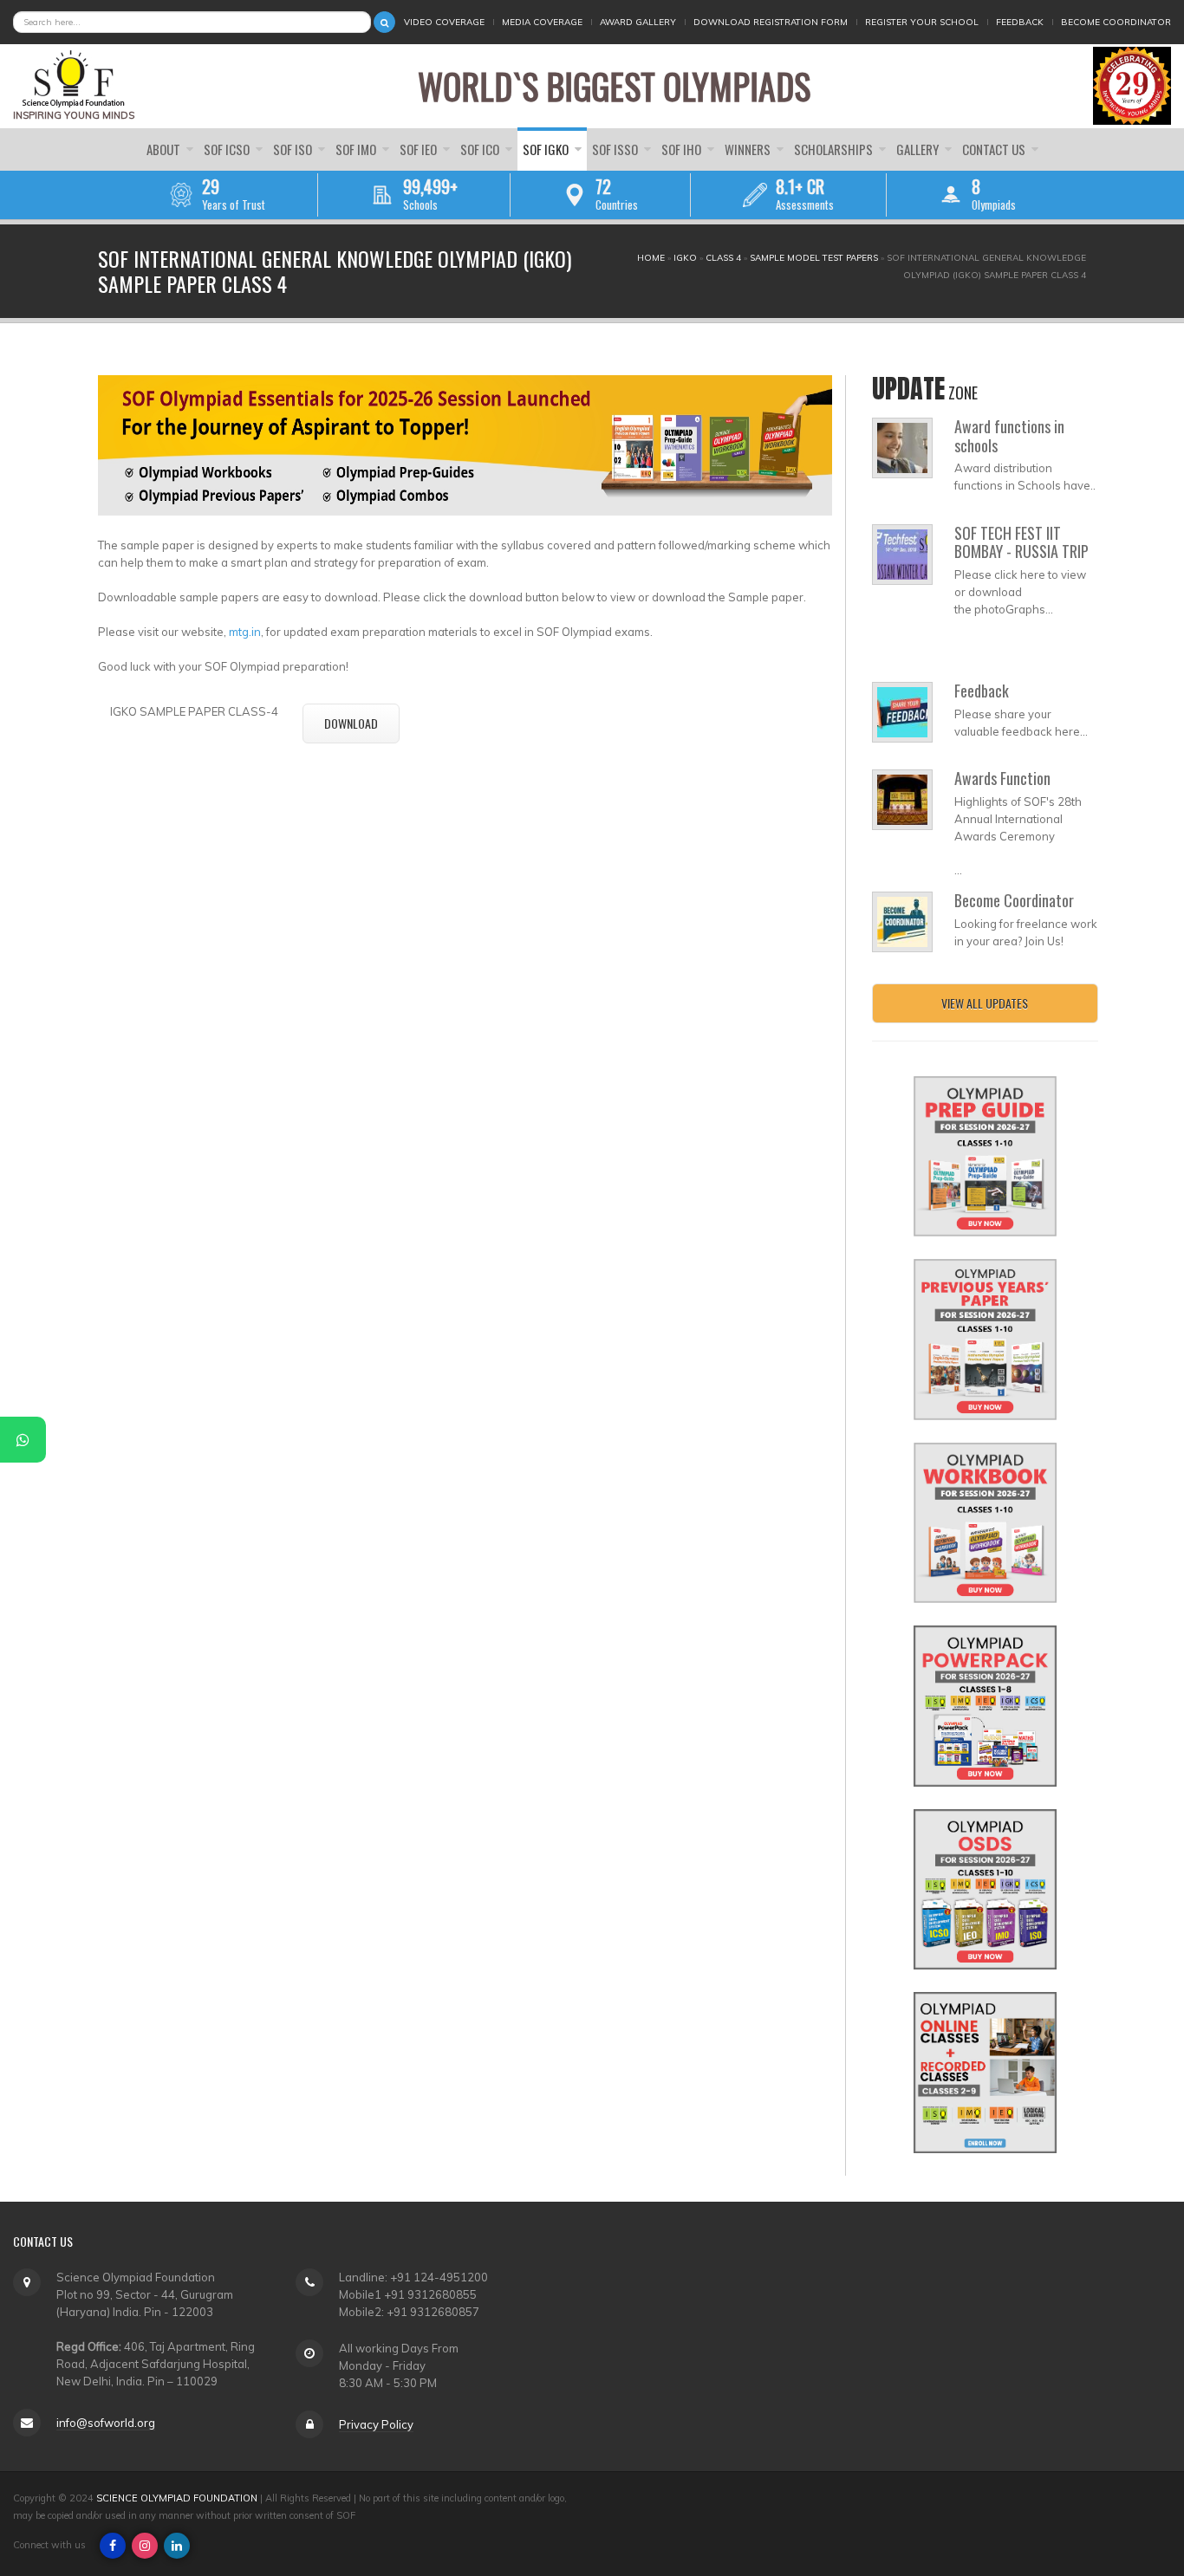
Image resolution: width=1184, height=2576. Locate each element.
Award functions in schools (1009, 436)
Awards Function (1002, 778)
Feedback (1020, 22)
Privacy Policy (376, 2424)
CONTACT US (995, 149)
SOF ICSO (228, 149)
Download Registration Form (771, 22)
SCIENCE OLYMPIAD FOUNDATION (177, 2498)
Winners (749, 149)
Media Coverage (542, 22)
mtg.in (245, 632)
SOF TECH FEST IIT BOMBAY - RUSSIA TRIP (1021, 542)
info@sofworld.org (106, 2423)
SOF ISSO (616, 149)
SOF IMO (357, 149)
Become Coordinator (1116, 22)
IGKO (685, 258)
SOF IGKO (547, 149)
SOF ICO (481, 149)
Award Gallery (638, 22)
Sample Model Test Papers (814, 258)
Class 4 (723, 258)
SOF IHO (683, 149)
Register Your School (922, 22)
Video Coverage (444, 22)
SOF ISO (294, 149)
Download (351, 723)
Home (651, 258)
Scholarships (835, 149)
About (165, 149)
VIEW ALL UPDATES (985, 1003)
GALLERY (919, 149)
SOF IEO (420, 149)
